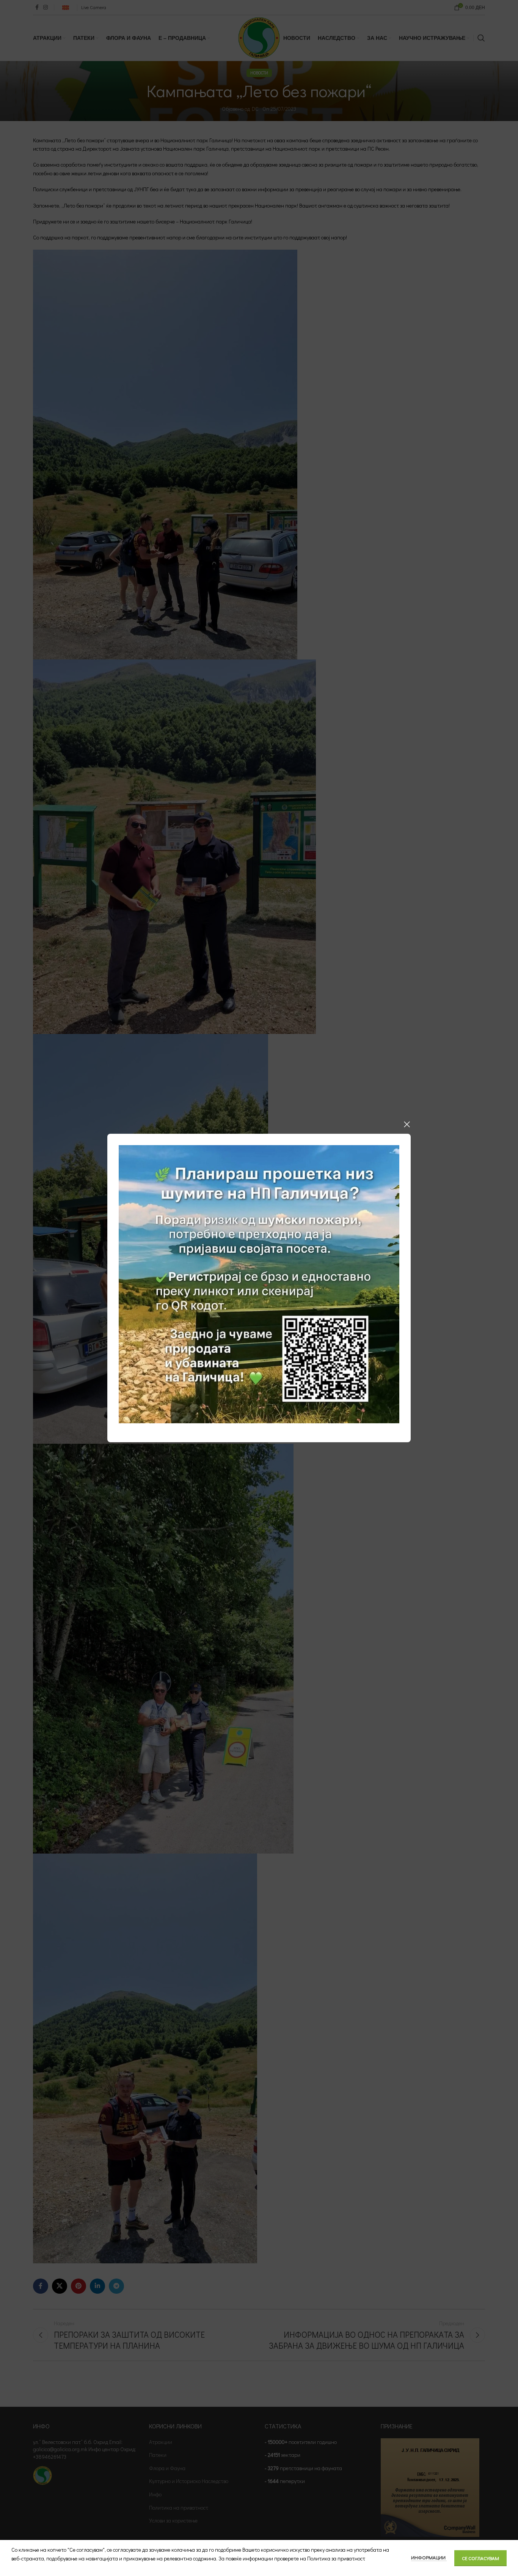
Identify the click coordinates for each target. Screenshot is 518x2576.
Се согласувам (480, 2558)
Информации (429, 2557)
